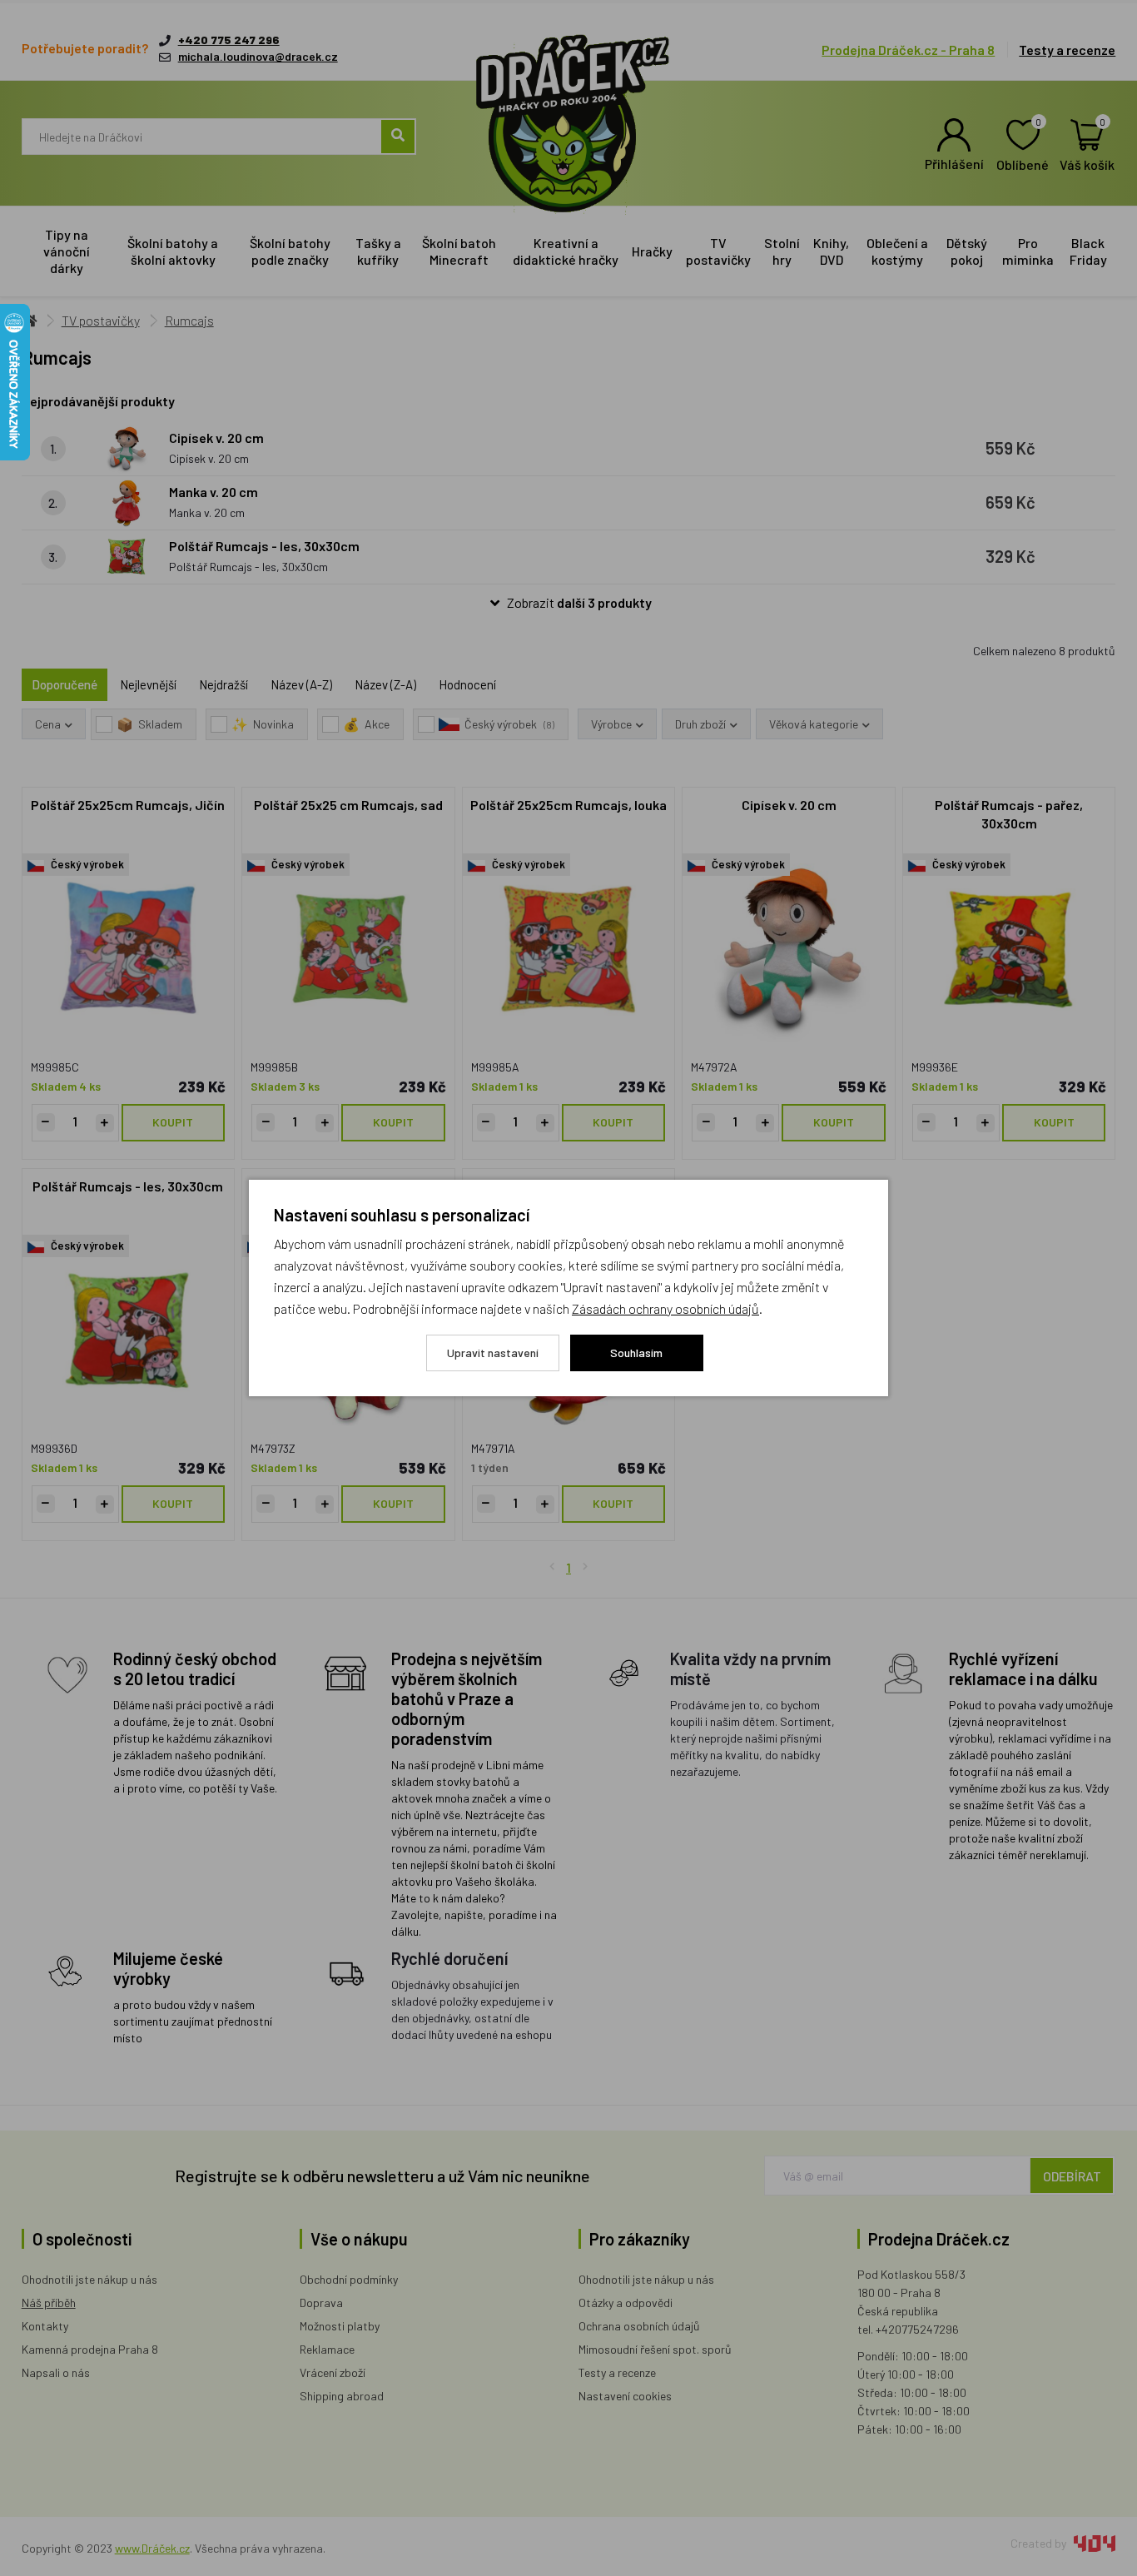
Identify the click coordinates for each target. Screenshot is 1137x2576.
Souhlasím (636, 1353)
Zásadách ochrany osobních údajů (665, 1308)
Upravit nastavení (493, 1353)
